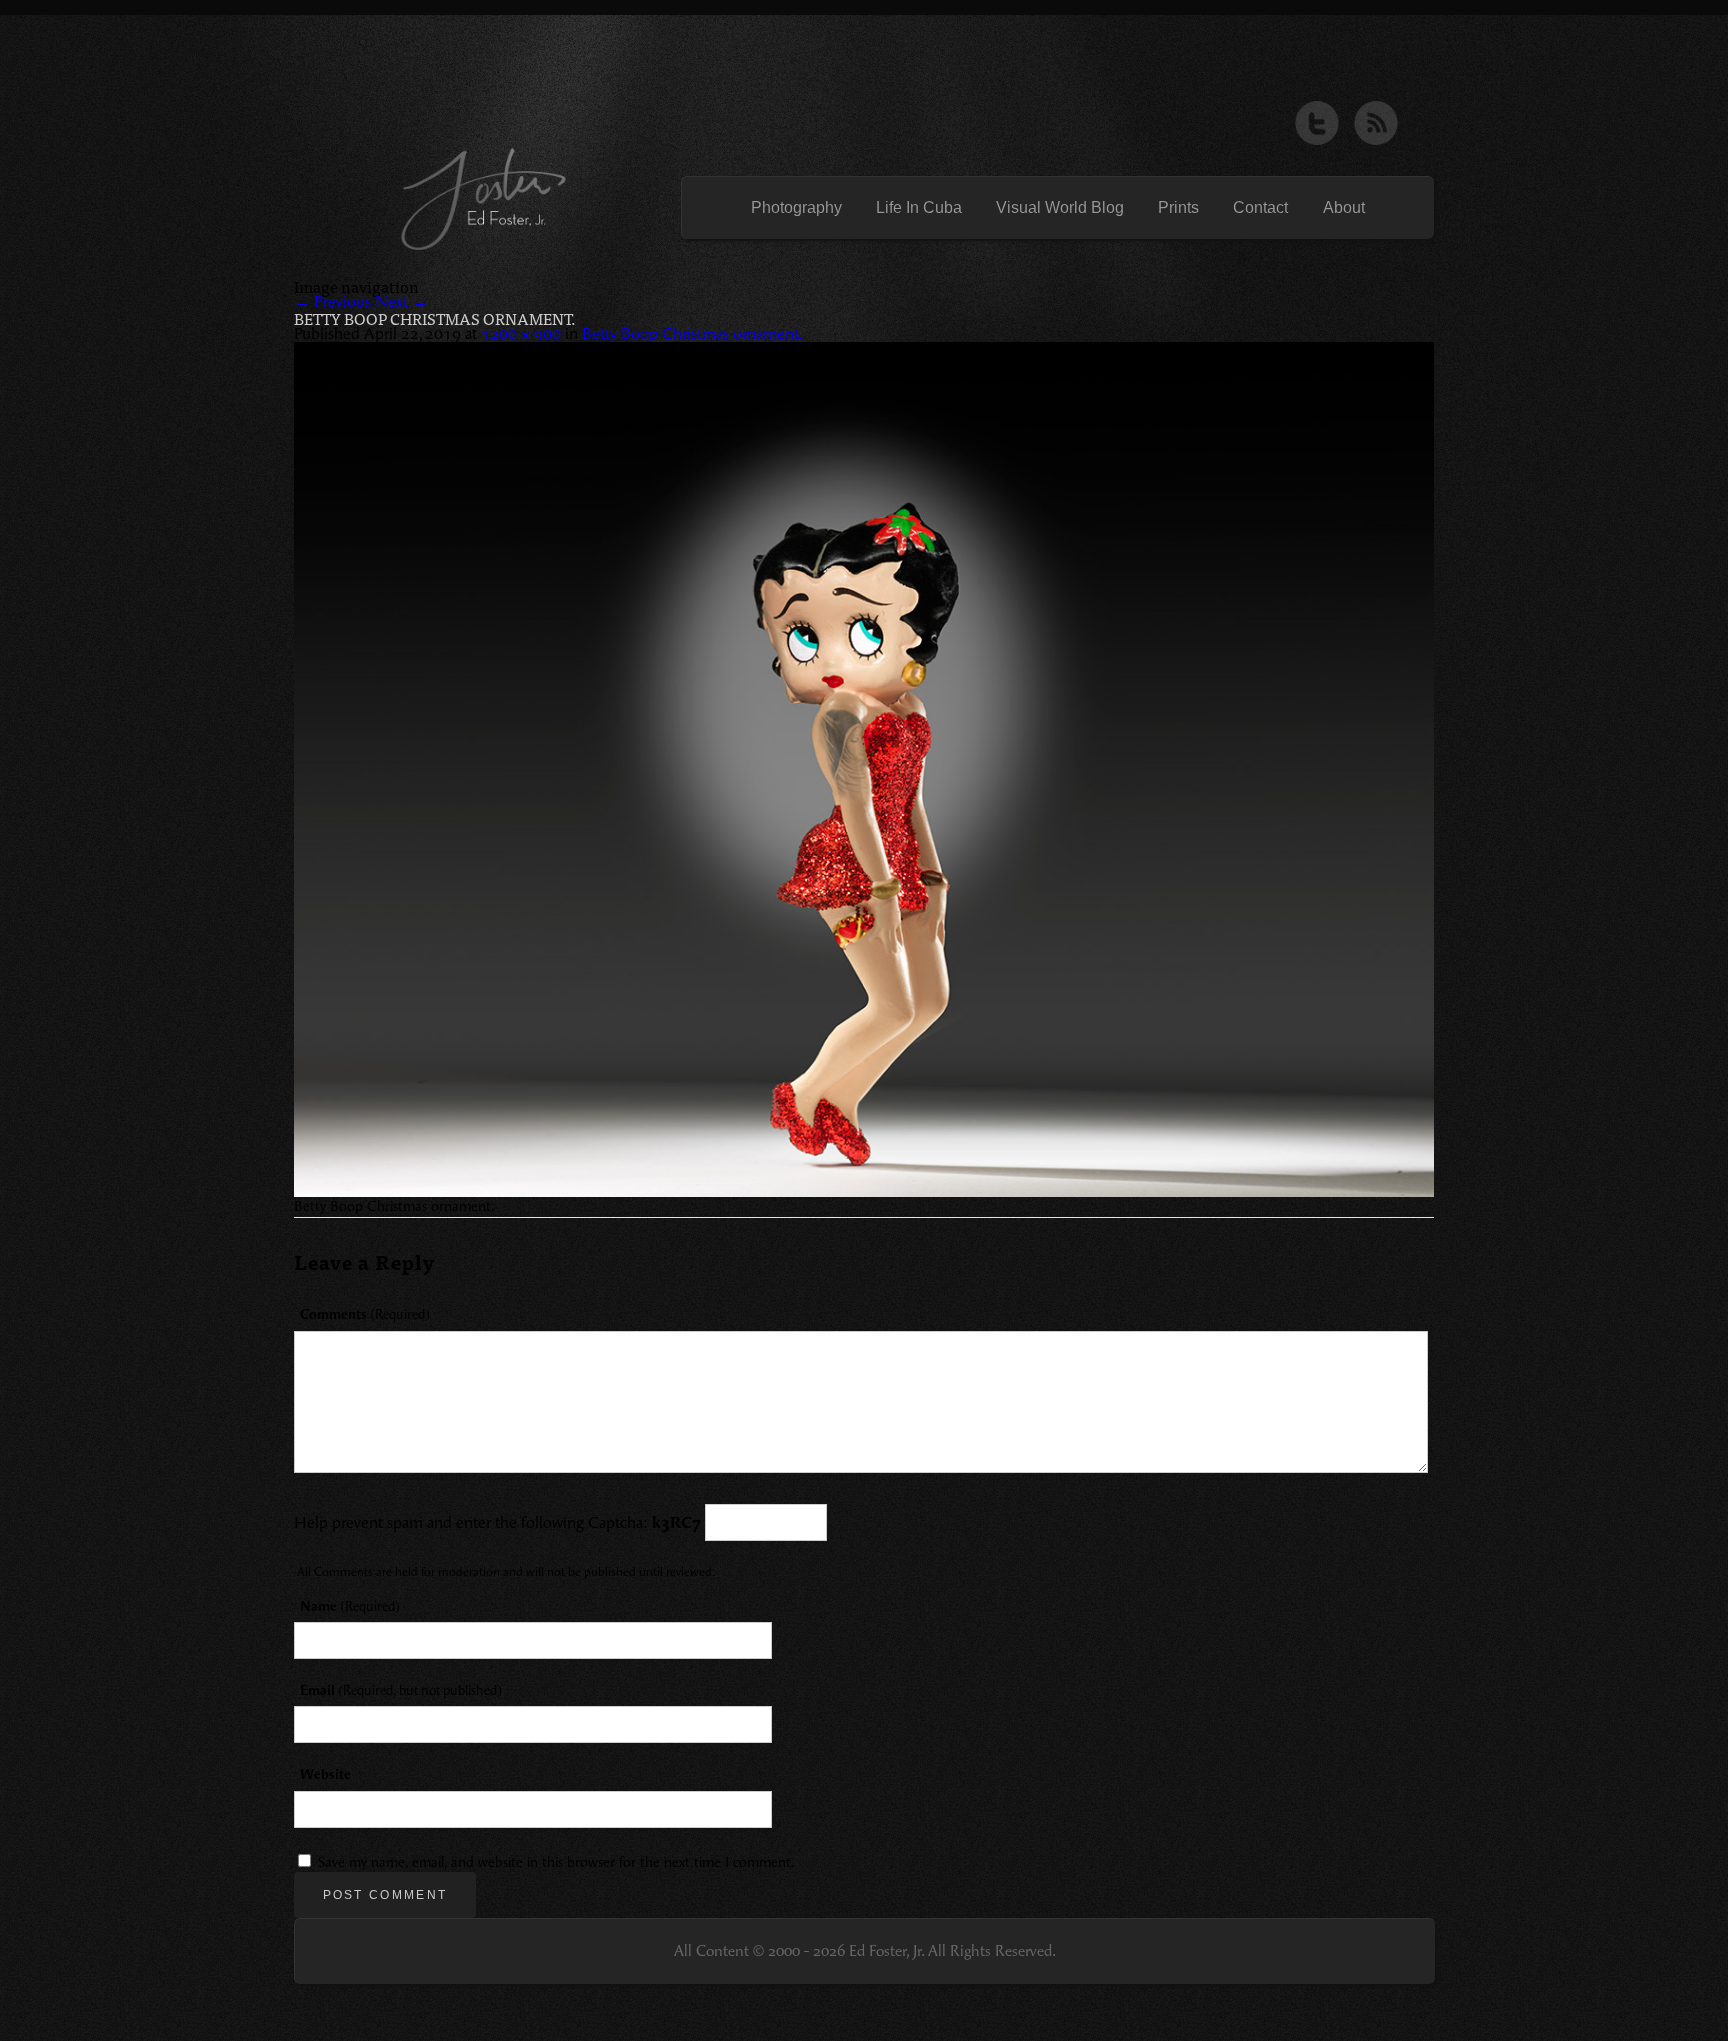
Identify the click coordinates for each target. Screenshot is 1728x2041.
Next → (401, 301)
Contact (1260, 208)
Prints (1178, 208)
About (1344, 208)
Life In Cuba (919, 208)
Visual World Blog (1060, 208)
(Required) (365, 1314)
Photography (796, 208)
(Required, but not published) (401, 1690)
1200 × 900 (521, 333)
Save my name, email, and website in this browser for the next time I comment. (556, 1862)
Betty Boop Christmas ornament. (692, 333)
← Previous (332, 301)
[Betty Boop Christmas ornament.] (864, 769)
